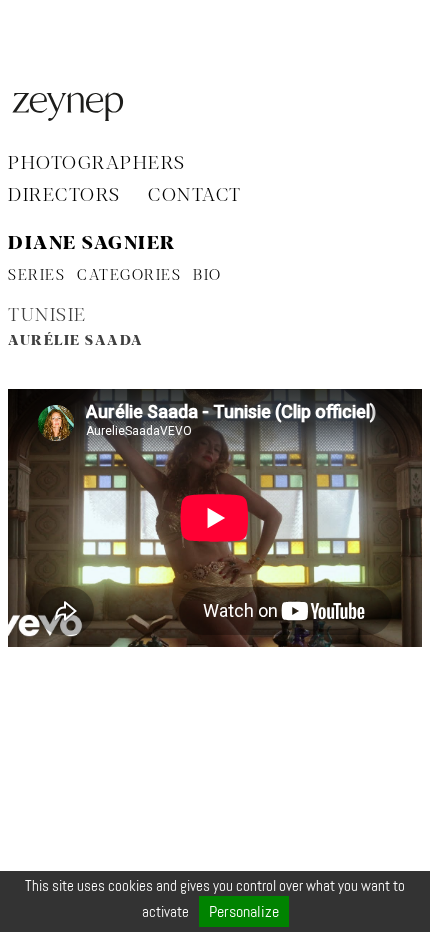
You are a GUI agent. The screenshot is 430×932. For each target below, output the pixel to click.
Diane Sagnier (92, 244)
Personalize (244, 911)
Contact (195, 196)
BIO (207, 276)
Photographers (97, 164)
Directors (64, 196)
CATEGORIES (129, 276)
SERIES (36, 276)
